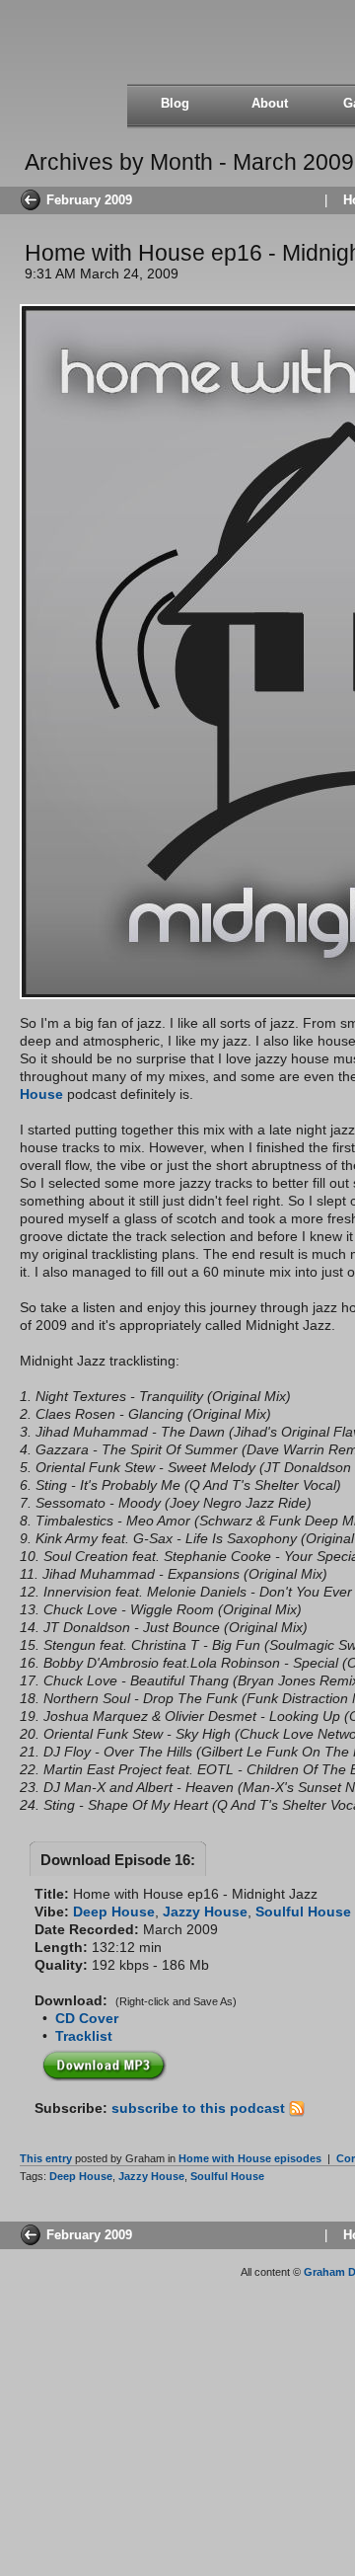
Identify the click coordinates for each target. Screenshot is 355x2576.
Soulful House (303, 1912)
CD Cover (87, 2018)
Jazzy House (205, 1912)
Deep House (114, 1912)
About (270, 103)
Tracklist (84, 2036)
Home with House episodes (250, 2158)
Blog (175, 103)
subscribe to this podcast (200, 2108)
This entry (46, 2158)
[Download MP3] (105, 2062)
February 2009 (89, 200)
